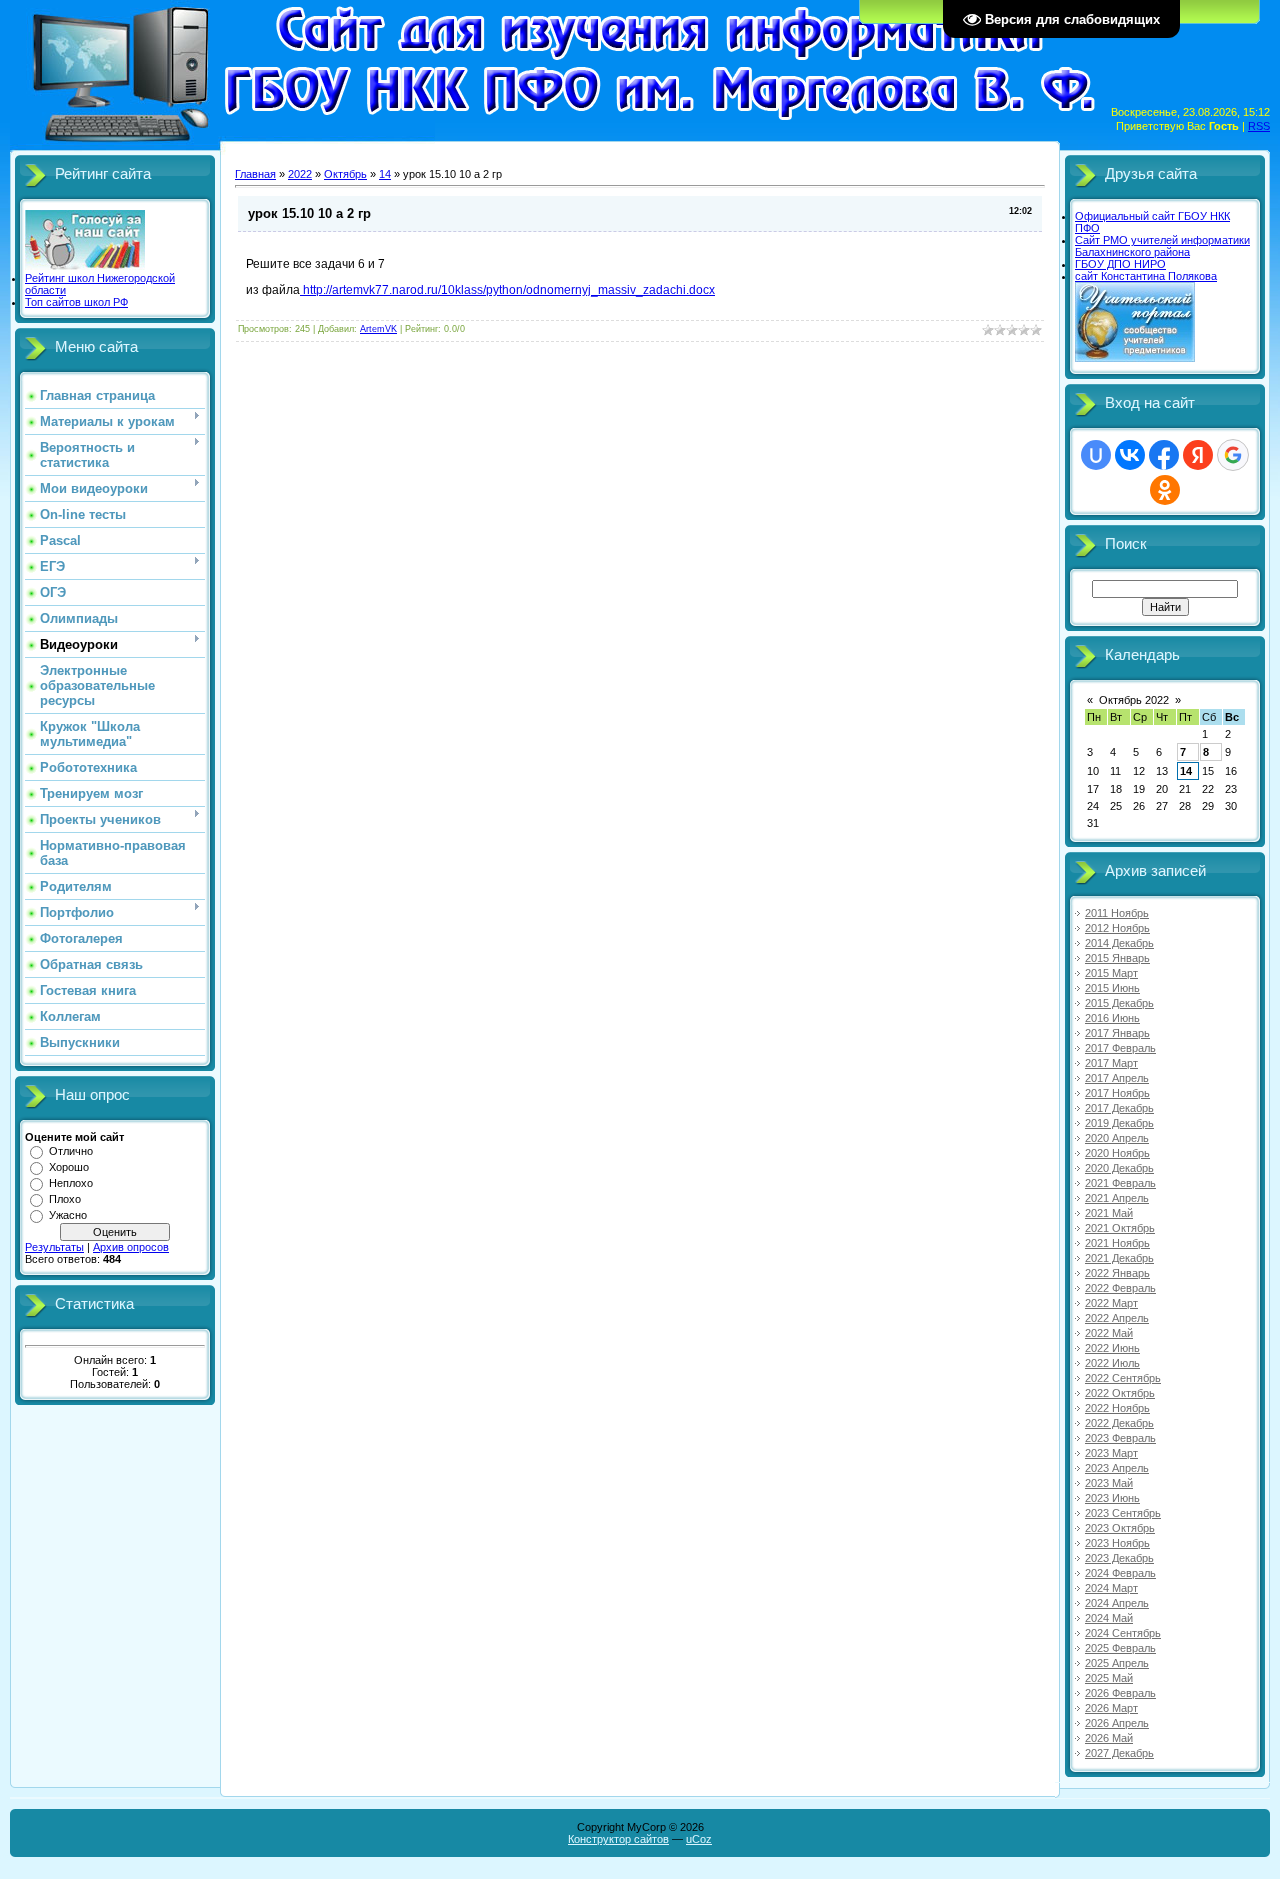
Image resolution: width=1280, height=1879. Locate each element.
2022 (300, 174)
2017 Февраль (1120, 1048)
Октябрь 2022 (1134, 700)
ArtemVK (378, 329)
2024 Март (1111, 1588)
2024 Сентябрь (1123, 1633)
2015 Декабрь (1119, 1003)
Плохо (65, 1199)
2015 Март (1111, 973)
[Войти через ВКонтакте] (1130, 455)
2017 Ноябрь (1117, 1093)
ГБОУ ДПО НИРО (1120, 264)
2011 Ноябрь (1117, 913)
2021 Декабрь (1119, 1258)
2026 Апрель (1117, 1723)
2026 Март (1111, 1708)
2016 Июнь (1112, 1018)
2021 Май (1109, 1213)
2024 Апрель (1117, 1603)
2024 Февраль (1120, 1573)
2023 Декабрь (1119, 1558)
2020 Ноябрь (1117, 1153)
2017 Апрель (1117, 1078)
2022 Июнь (1112, 1348)
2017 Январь (1117, 1033)
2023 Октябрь (1120, 1528)
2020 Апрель (1117, 1138)
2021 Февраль (1120, 1183)
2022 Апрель (1117, 1318)
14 (385, 174)
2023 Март (1111, 1453)
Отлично (71, 1151)
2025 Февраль (1120, 1648)
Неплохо (71, 1183)
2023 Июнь (1112, 1498)
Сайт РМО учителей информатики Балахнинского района (1162, 246)
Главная (255, 174)
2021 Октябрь (1120, 1228)
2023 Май (1109, 1483)
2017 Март (1111, 1063)
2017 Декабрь (1119, 1108)
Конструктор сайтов (618, 1839)
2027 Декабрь (1119, 1753)
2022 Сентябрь (1123, 1378)
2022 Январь (1117, 1273)
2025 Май (1109, 1678)
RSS (1259, 126)
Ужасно (68, 1215)
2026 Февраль (1120, 1693)
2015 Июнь (1112, 988)
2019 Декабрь (1119, 1123)
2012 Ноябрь (1117, 928)
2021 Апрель (1117, 1198)
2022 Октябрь (1120, 1393)
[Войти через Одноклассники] (1165, 490)
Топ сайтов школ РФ (76, 302)
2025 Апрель (1117, 1663)
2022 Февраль (1120, 1288)
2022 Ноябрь (1117, 1408)
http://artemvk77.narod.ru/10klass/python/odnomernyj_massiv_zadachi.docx (507, 290)
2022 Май (1109, 1333)
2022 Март (1111, 1303)
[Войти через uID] (1096, 455)
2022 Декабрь (1119, 1423)
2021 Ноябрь (1117, 1243)
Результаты (54, 1247)
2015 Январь (1117, 958)
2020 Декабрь (1119, 1168)
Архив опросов (131, 1247)
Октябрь (345, 174)
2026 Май (1109, 1738)
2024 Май (1109, 1618)
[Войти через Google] (1233, 455)
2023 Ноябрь (1117, 1543)
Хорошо (69, 1167)
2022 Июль (1112, 1363)
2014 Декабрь (1119, 943)
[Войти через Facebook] (1164, 455)
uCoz (699, 1839)
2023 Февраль (1120, 1438)
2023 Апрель (1117, 1468)
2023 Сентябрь (1123, 1513)
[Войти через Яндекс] (1198, 455)
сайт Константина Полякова (1146, 276)
